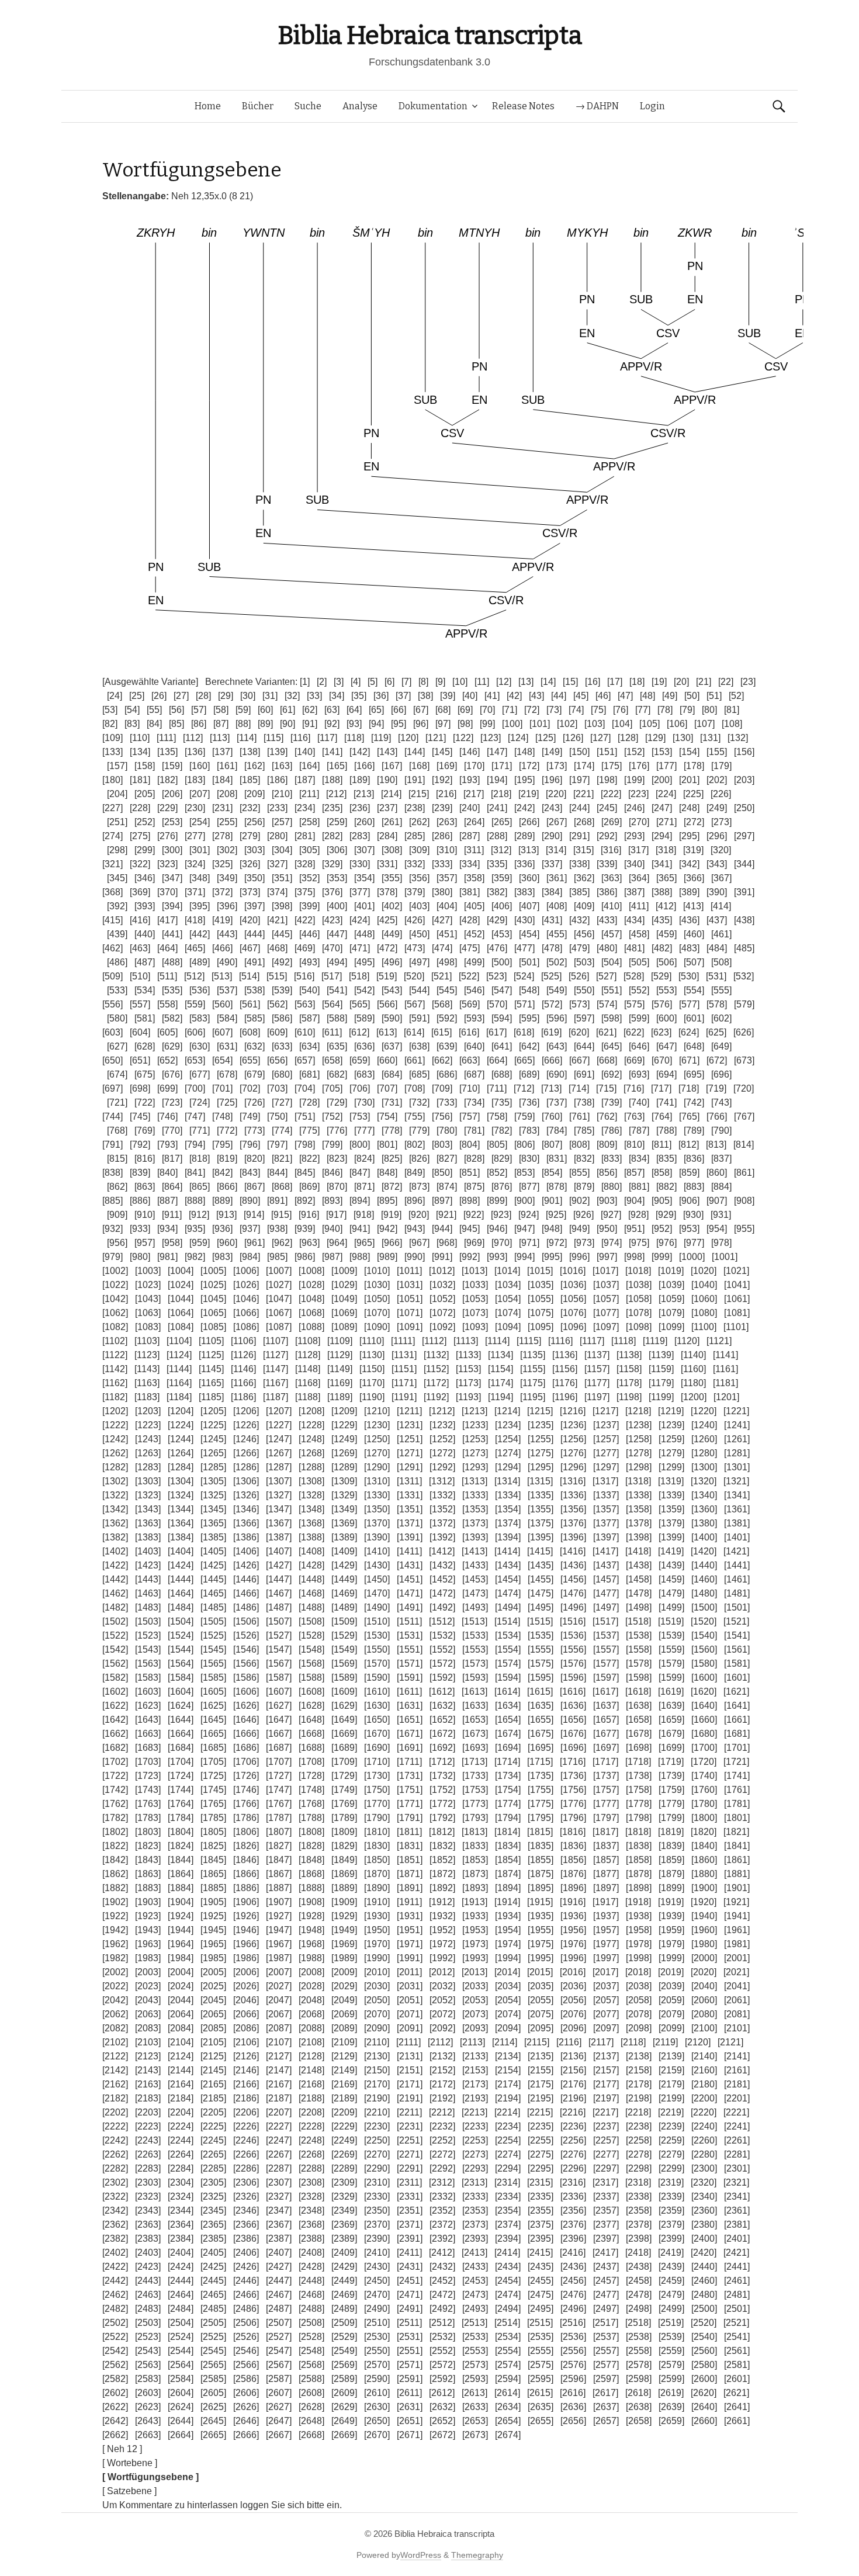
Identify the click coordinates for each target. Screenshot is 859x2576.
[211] (309, 794)
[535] (172, 990)
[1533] (475, 1635)
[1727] (279, 1776)
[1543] (148, 1649)
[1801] (737, 1818)
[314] (556, 850)
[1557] (606, 1649)
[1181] (725, 1383)
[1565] (213, 1663)
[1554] (508, 1649)
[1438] (639, 1565)
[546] (474, 990)
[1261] (737, 1439)
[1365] (213, 1523)
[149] (552, 752)
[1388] (311, 1537)
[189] (360, 780)
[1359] (671, 1509)
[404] (447, 906)
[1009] (344, 1271)
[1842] (115, 1860)
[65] (376, 710)
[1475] (541, 1593)
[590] (392, 1018)
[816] (145, 1159)
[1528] (311, 1635)
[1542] (115, 1649)
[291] (579, 836)
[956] (117, 1243)
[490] (227, 962)
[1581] (737, 1663)
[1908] (311, 1902)
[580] (117, 1018)
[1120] (687, 1341)
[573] (579, 1004)
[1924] (181, 1916)
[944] (442, 1229)
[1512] (442, 1621)
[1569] (344, 1663)
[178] (694, 766)
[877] (529, 1187)
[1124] (179, 1355)
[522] (469, 976)
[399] (309, 906)
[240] (470, 808)
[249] (717, 808)
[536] (200, 990)
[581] (145, 1018)
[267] (557, 822)
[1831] (410, 1846)
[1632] (442, 1706)
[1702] (115, 1762)
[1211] (409, 1411)
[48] (647, 696)
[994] (524, 1257)
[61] (288, 710)
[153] (662, 752)
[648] (694, 1046)
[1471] (410, 1593)
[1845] (213, 1860)
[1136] (565, 1355)
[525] (551, 976)
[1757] (606, 1790)
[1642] (115, 1720)
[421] (277, 920)
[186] (277, 780)
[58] (221, 710)
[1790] (377, 1818)
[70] (487, 710)
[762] (607, 1116)
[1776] (573, 1804)
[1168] (308, 1383)
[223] (638, 794)
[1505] (213, 1621)
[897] (442, 1201)
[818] (200, 1159)
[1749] (344, 1790)
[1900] (704, 1888)
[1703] (148, 1762)
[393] (145, 906)
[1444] (181, 1579)
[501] (529, 962)
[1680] (704, 1734)
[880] (612, 1187)
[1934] (508, 1916)
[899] (497, 1201)
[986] (305, 1257)
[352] (309, 878)
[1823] (148, 1846)
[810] (634, 1145)
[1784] (181, 1818)
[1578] (639, 1663)
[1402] (115, 1551)
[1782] (115, 1818)
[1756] (573, 1790)
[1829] (344, 1846)
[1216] (573, 1411)
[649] (721, 1046)
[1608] (311, 1692)
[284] (387, 836)
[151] (607, 752)
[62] (310, 710)
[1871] (410, 1874)
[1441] (737, 1565)
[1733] (475, 1776)
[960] (227, 1243)
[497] (419, 962)
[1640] (704, 1706)
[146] (470, 752)
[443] (227, 934)
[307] (364, 850)
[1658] (639, 1720)
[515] (277, 976)
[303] (254, 850)
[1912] (442, 1902)
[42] (514, 696)
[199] (634, 780)
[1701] (737, 1748)
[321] (112, 864)
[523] (496, 976)
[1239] (671, 1425)
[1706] (246, 1762)
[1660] (704, 1720)
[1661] (737, 1720)
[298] (117, 850)
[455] (557, 934)
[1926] (246, 1916)
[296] (717, 836)
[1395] (541, 1537)
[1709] (344, 1762)
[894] (360, 1201)
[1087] (279, 1327)
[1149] (340, 1369)
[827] (447, 1159)
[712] (524, 1088)
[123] (491, 738)
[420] (250, 920)
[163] (282, 766)
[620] (579, 1032)
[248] (689, 808)
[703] (277, 1088)
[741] (666, 1102)
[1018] (638, 1271)
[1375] (541, 1523)
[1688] (311, 1748)
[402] (392, 906)
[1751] (410, 1790)
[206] (172, 794)
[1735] (541, 1776)
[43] (536, 696)
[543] (392, 990)
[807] (552, 1145)
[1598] (639, 1677)
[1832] (442, 1846)
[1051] (410, 1299)
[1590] (377, 1677)
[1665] (213, 1734)
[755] (415, 1116)
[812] (689, 1145)
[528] (634, 976)
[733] (447, 1102)
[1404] (181, 1551)
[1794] (508, 1818)
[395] (200, 906)
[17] (615, 682)
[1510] (377, 1621)
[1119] (655, 1341)
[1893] (475, 1888)
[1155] (533, 1369)
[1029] (344, 1285)
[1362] (115, 1523)
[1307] (279, 1481)
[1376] (573, 1523)
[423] (332, 920)
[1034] (508, 1285)
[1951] (410, 1930)
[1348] (311, 1509)
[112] (193, 738)
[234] (305, 808)
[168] (419, 766)
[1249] (344, 1439)
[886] (140, 1201)
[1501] (737, 1607)
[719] (716, 1088)
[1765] (213, 1804)
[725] (227, 1102)
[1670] (377, 1734)
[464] (167, 948)
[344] (744, 864)
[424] (360, 920)
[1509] (344, 1621)
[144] (415, 752)
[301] (200, 850)
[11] (482, 682)
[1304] (181, 1481)
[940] (332, 1229)
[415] (112, 920)
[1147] (276, 1369)
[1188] (308, 1397)
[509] (112, 976)
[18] (637, 682)
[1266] (246, 1453)
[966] (392, 1243)
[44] (559, 696)
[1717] (605, 1762)
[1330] (377, 1495)
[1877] (606, 1874)
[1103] (147, 1341)
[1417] (605, 1551)
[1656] (573, 1720)
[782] (502, 1131)
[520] (414, 976)
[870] (337, 1187)
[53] (110, 710)
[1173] (468, 1383)
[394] (172, 906)
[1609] (344, 1692)
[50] (692, 696)
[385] (579, 892)
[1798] (639, 1818)
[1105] (211, 1341)
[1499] (671, 1607)
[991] (442, 1257)
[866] (227, 1187)
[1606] (246, 1692)
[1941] (737, 1916)
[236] (360, 808)
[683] (364, 1074)
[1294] (508, 1467)
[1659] (671, 1720)
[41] (492, 696)
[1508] (311, 1621)
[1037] (606, 1285)
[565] (360, 1004)
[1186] (243, 1397)
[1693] (475, 1748)
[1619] (671, 1692)
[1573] (475, 1663)
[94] (376, 724)
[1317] (605, 1481)
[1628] (311, 1706)
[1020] (704, 1271)
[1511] (409, 1621)
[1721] (736, 1762)
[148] (524, 752)
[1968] (311, 1944)
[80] (709, 710)
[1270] (377, 1453)
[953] (689, 1229)
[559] (195, 1004)
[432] (579, 920)
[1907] (279, 1902)
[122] (463, 738)
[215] (419, 794)
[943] (415, 1229)
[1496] (573, 1607)
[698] (140, 1088)
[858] (662, 1173)
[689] (529, 1074)
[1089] (344, 1327)
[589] (364, 1018)
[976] (666, 1243)
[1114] (497, 1341)
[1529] (344, 1635)
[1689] (344, 1748)
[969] (474, 1243)
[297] (744, 836)
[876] (502, 1187)
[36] (381, 696)
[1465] (213, 1593)
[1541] (737, 1635)
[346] (145, 878)
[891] (277, 1201)
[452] (474, 934)
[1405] (213, 1551)
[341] (662, 864)
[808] (579, 1145)
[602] (721, 1018)
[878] (557, 1187)
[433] (607, 920)
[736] (529, 1102)
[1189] (340, 1397)
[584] (227, 1018)
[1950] (377, 1930)
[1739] (671, 1776)
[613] (387, 1032)
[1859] (671, 1860)
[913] (226, 1215)
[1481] (737, 1593)
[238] (415, 808)
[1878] (639, 1874)
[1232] (442, 1425)
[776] (337, 1131)
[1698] (639, 1748)
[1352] (442, 1509)
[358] (474, 878)
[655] (250, 1060)
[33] (314, 696)
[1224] (181, 1425)
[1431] (410, 1565)
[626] (744, 1032)
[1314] (507, 1481)
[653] (195, 1060)
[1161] (725, 1369)
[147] (497, 752)
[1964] (181, 1944)
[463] (140, 948)
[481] (634, 948)
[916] (309, 1215)
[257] (282, 822)
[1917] (605, 1902)
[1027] (279, 1285)
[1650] (377, 1720)
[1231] (410, 1425)
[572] (552, 1004)
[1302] (115, 1481)
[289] (524, 836)
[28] (203, 696)
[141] (332, 752)
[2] (322, 682)
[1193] (468, 1397)
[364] (639, 878)
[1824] (181, 1846)
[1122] (115, 1355)
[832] (584, 1159)
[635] (337, 1046)
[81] (732, 710)
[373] (250, 892)
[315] (583, 850)
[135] (167, 752)
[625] (716, 1032)
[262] (419, 822)
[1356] (573, 1509)
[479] (579, 948)
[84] (154, 724)
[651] (140, 1060)
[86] (199, 724)
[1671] (410, 1734)
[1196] (565, 1397)
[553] (666, 990)
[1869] (344, 1874)
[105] (650, 724)
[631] (227, 1046)
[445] (282, 934)
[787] (639, 1131)
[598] (612, 1018)
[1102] (115, 1341)
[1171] (404, 1383)
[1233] (475, 1425)
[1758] (639, 1790)
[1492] (442, 1607)
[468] (277, 948)
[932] (112, 1229)
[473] (415, 948)
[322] (140, 864)
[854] (552, 1173)
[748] (222, 1116)
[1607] (279, 1692)
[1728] (311, 1776)
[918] (364, 1215)
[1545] (213, 1649)
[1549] (344, 1649)
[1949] (344, 1930)
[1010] (377, 1271)
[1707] (279, 1762)
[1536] (573, 1635)
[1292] (442, 1467)
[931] (721, 1215)
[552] (639, 990)
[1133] (468, 1355)
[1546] (246, 1649)
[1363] (148, 1523)
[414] (721, 906)
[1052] (442, 1299)
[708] (415, 1088)
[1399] (671, 1537)
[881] (639, 1187)
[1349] (344, 1509)
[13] (526, 682)
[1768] (311, 1804)
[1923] (148, 1916)
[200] (662, 780)
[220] (556, 794)
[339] (607, 864)
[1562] (115, 1663)
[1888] (311, 1888)
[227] (112, 808)
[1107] (276, 1341)
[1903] (148, 1902)
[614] (414, 1032)
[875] (474, 1187)
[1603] (148, 1692)
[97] (443, 724)
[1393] (475, 1537)
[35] (359, 696)
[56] (176, 710)
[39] (448, 696)
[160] (200, 766)
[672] (717, 1060)
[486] (117, 962)
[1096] (573, 1327)
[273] (721, 822)
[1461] (737, 1579)
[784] (557, 1131)
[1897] (606, 1888)
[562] (277, 1004)
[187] (305, 780)
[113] (220, 738)
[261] (392, 822)
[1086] (246, 1327)
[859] (689, 1173)
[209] (254, 794)
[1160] (693, 1369)
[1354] (508, 1509)
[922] (474, 1215)
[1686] (246, 1748)
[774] (282, 1131)
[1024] (181, 1285)
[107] (704, 724)
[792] (140, 1145)
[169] (447, 766)
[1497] (606, 1607)
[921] (446, 1215)
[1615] (540, 1692)
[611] (332, 1032)
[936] (222, 1229)
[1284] (181, 1467)
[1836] (573, 1846)
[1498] (639, 1607)
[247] (662, 808)
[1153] (468, 1369)
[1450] (377, 1579)
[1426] (246, 1565)
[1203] (148, 1411)
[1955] (541, 1930)
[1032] (442, 1285)
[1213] (474, 1411)
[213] (364, 794)
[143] (387, 752)
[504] (612, 962)
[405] (474, 906)
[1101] (736, 1327)
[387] (634, 892)
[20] (681, 682)
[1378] (639, 1523)
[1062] (115, 1313)
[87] (221, 724)
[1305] (213, 1481)
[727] (282, 1102)
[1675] (541, 1734)
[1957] (606, 1930)
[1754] (508, 1790)
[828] (474, 1159)
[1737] (606, 1776)
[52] (736, 696)
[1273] (475, 1453)
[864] (172, 1187)
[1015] (540, 1271)
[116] (300, 738)
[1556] (573, 1649)
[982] (195, 1257)
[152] (634, 752)
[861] (744, 1173)
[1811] (409, 1832)
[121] (436, 738)
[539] (282, 990)
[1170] (372, 1383)
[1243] (148, 1439)
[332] (415, 864)
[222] (611, 794)
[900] (524, 1201)
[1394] (508, 1537)
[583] (200, 1018)
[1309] (344, 1481)
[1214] (507, 1411)
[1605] (213, 1692)
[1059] (671, 1299)
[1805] (213, 1832)
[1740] (704, 1776)
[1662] (115, 1734)
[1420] (704, 1551)
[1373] (475, 1523)
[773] (254, 1131)
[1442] (115, 1579)
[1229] (344, 1425)
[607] (222, 1032)
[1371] (410, 1523)
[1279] (671, 1453)
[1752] (442, 1790)
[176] (639, 766)
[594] (502, 1018)
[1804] (181, 1832)
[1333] (475, 1495)
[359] (502, 878)
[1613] (474, 1692)
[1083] (148, 1327)
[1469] (344, 1593)
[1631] (410, 1706)
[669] (634, 1060)
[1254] (508, 1439)
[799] (332, 1145)
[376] (332, 892)
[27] (181, 696)
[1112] (434, 1341)
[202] (717, 780)
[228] (140, 808)
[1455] (541, 1579)
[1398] (639, 1537)
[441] (172, 934)
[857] (634, 1173)
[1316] (573, 1481)
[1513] (474, 1621)
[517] (332, 976)
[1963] (148, 1944)
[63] (332, 710)
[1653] (475, 1720)
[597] (584, 1018)
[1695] (541, 1748)
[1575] (541, 1663)
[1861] (737, 1860)
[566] (387, 1004)
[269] (612, 822)
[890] (250, 1201)
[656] (277, 1060)
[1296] (573, 1467)
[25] (137, 696)
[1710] (377, 1762)
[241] (497, 808)
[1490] (377, 1607)
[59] (243, 710)
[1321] (736, 1481)
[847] (360, 1173)
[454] (529, 934)
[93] (354, 724)
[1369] (344, 1523)
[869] (309, 1187)
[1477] (606, 1593)
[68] (443, 710)
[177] (666, 766)
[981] (167, 1257)
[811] (661, 1145)
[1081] (737, 1313)
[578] (717, 1004)
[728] (309, 1102)
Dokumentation (433, 106)
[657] (305, 1060)
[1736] (573, 1776)
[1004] (181, 1271)
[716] (634, 1088)
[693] (639, 1074)
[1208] (311, 1411)
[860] (717, 1173)
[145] (442, 752)
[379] (415, 892)
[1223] (148, 1425)
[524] (524, 976)
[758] (497, 1116)
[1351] (410, 1509)
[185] (250, 780)
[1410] (377, 1551)
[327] (277, 864)
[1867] (279, 1874)
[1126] (243, 1355)
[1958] (639, 1930)
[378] (387, 892)
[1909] (344, 1902)
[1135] (533, 1355)
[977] (694, 1243)
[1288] (311, 1467)
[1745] (213, 1790)
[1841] (737, 1846)
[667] (579, 1060)
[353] (337, 878)
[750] (277, 1116)
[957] (145, 1243)
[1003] (148, 1271)
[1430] (377, 1565)
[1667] (279, 1734)
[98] (465, 724)
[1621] (736, 1692)
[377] (360, 892)
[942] (387, 1229)
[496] (392, 962)
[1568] (311, 1663)
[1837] (606, 1846)
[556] (112, 1004)
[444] (254, 934)
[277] (195, 836)
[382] (497, 892)
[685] (419, 1074)
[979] (112, 1257)
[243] (552, 808)
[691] (584, 1074)
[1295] (541, 1467)
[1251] (410, 1439)
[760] (552, 1116)
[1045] (213, 1299)
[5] (373, 682)
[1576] (573, 1663)
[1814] (507, 1832)
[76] (621, 710)
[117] (327, 738)
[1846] (246, 1860)
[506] (666, 962)
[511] (167, 976)
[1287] (279, 1467)
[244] (579, 808)
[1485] (213, 1607)
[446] (309, 934)
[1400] (704, 1537)
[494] (337, 962)
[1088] (311, 1327)
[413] (693, 906)
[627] (117, 1046)
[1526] (246, 1635)
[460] (694, 934)
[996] (579, 1257)
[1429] (344, 1565)
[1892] (442, 1888)
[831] (557, 1159)
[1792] (442, 1818)
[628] (145, 1046)
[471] (360, 948)
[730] (364, 1102)
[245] (607, 808)
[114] (247, 738)
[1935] (541, 1916)
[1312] (442, 1481)
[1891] (410, 1888)
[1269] (344, 1453)
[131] (710, 738)
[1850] (377, 1860)
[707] (387, 1088)
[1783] (148, 1818)
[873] (419, 1187)
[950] (607, 1229)
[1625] (213, 1706)
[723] (172, 1102)
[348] (200, 878)
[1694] (508, 1748)
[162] (254, 766)
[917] (336, 1215)
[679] (254, 1074)
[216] (446, 794)
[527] (606, 976)
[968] (447, 1243)
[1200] (694, 1397)
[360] (529, 878)
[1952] (442, 1930)
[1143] (147, 1369)
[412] (666, 906)
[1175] (533, 1383)
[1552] (442, 1649)
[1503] (148, 1621)
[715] (606, 1088)
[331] (387, 864)
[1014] (507, 1271)
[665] (524, 1060)
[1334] (508, 1495)
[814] (744, 1145)
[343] (717, 864)
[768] (117, 1131)
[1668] (311, 1734)
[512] (194, 976)
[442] (200, 934)
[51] (714, 696)
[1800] (704, 1818)
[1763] (148, 1804)
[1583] (148, 1677)
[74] (576, 710)
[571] (524, 1004)
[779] (419, 1131)
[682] (337, 1074)
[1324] (181, 1495)
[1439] (671, 1565)
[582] (172, 1018)
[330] (360, 864)
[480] (607, 948)
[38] (425, 696)
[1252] (442, 1439)
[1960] (704, 1930)
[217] (474, 794)
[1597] (606, 1677)
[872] (392, 1187)
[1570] (377, 1663)
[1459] (671, 1579)
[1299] (671, 1467)
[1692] (442, 1748)
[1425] (213, 1565)
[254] (200, 822)
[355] (392, 878)
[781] (474, 1131)
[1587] (279, 1677)
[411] (639, 906)
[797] (277, 1145)
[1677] (606, 1734)
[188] (332, 780)
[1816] (573, 1832)
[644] (584, 1046)
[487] (145, 962)
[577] (689, 1004)
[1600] (704, 1677)
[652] (167, 1060)
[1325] (213, 1495)
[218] (501, 794)
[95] (399, 724)
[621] (606, 1032)
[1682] (115, 1748)
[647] (666, 1046)
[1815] (540, 1832)
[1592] (442, 1677)
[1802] (115, 1832)
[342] (689, 864)
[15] (570, 682)
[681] (309, 1074)
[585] (254, 1018)
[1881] (737, 1874)
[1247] (279, 1439)
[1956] (573, 1930)
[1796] (573, 1818)
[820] (254, 1159)
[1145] (211, 1369)
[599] (639, 1018)
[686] (447, 1074)
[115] (273, 738)
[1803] (148, 1832)
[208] (227, 794)
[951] (634, 1229)
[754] (387, 1116)
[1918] (638, 1902)
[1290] (377, 1467)
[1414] (507, 1551)
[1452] (442, 1579)
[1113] (466, 1341)
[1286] (246, 1467)
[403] (419, 906)
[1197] (597, 1397)
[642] (529, 1046)
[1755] (541, 1790)
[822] (309, 1159)
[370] (167, 892)
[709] (442, 1088)
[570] (497, 1004)
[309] (419, 850)
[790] (721, 1131)
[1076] (573, 1313)
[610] (305, 1032)
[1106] (243, 1341)
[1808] (311, 1832)
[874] (447, 1187)
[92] (332, 724)
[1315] (540, 1481)
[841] (195, 1173)
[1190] (372, 1397)
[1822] (115, 1846)
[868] (282, 1187)
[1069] (344, 1313)
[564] (332, 1004)
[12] (504, 682)
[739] (612, 1102)
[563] (305, 1004)
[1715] (540, 1762)
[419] (222, 920)
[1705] (213, 1762)
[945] (470, 1229)
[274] (112, 836)
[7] (406, 682)
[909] (117, 1215)
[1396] (573, 1537)
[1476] (573, 1593)
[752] (332, 1116)
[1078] (639, 1313)
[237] (387, 808)
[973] (584, 1243)
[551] (612, 990)
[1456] (573, 1579)
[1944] (181, 1930)
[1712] (442, 1762)
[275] (140, 836)
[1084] (181, 1327)
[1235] (541, 1425)
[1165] (211, 1383)
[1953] (475, 1930)
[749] (250, 1116)
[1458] (639, 1579)
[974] (612, 1243)
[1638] (639, 1706)
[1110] (372, 1341)
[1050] (377, 1299)
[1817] (605, 1832)
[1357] (606, 1509)
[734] (474, 1102)
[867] (254, 1187)
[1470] (377, 1593)
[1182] (115, 1397)
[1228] (311, 1425)
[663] (470, 1060)
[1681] (737, 1734)
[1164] (179, 1383)
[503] (584, 962)
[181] (140, 780)
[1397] (606, 1537)
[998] (634, 1257)
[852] (497, 1173)
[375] (305, 892)
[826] (419, 1159)
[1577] (606, 1663)
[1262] (115, 1453)
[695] (694, 1074)
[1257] (606, 1439)
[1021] (736, 1271)
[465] (195, 948)
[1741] (737, 1776)
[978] (721, 1243)
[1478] (639, 1593)
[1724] (181, 1776)
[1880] (704, 1874)
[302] (227, 850)
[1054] (508, 1299)
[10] (460, 682)
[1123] (147, 1355)
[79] (687, 710)
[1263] (148, 1453)
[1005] (213, 1271)
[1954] (508, 1930)
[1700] (704, 1748)
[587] (309, 1018)
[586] (282, 1018)
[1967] (279, 1944)
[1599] (671, 1677)
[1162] (115, 1383)
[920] (419, 1215)
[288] (497, 836)
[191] (415, 780)
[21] (704, 682)
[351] (282, 878)
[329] (332, 864)
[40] (470, 696)
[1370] (377, 1523)
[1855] (541, 1860)
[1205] (213, 1411)
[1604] (181, 1692)
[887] (167, 1201)
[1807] (279, 1832)
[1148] (308, 1369)
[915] (281, 1215)
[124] (518, 738)
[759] (524, 1116)
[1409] (344, 1551)
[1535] (541, 1635)
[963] (309, 1243)
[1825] (213, 1846)
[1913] (474, 1902)
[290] (552, 836)
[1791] (410, 1818)
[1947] (279, 1930)
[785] (584, 1131)
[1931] (410, 1916)
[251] (117, 822)
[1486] (246, 1607)
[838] (112, 1173)
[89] (265, 724)
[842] (222, 1173)
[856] (607, 1173)
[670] (662, 1060)
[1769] (344, 1804)
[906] (689, 1201)
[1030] (377, 1285)
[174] (584, 766)
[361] (557, 878)
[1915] (540, 1902)
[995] (552, 1257)
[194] (497, 780)
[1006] (246, 1271)
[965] (364, 1243)
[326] (250, 864)
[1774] (508, 1804)
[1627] (279, 1706)
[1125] (211, 1355)
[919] (391, 1215)
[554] (694, 990)
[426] (415, 920)
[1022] (115, 1285)
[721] (117, 1102)
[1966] (246, 1944)
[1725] (213, 1776)
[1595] (541, 1677)
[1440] (704, 1565)
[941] (360, 1229)
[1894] (508, 1888)
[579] (744, 1004)
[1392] (442, 1537)
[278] (222, 836)
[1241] (737, 1425)
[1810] (377, 1832)
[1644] (181, 1720)
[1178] (629, 1383)
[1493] (475, 1607)
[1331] (410, 1495)
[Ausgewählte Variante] (150, 682)
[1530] (377, 1635)
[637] (392, 1046)
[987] (332, 1257)
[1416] (573, 1551)
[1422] (115, 1565)
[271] (666, 822)
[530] (689, 976)
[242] (524, 808)
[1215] (540, 1411)
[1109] (340, 1341)
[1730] (377, 1776)
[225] (693, 794)
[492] (282, 962)
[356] (419, 878)
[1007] (279, 1271)
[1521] (736, 1621)
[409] (584, 906)
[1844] (181, 1860)
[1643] (148, 1720)
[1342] (115, 1509)
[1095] (541, 1327)
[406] (502, 906)
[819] (227, 1159)
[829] (502, 1159)
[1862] (115, 1874)
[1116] (560, 1341)
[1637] (606, 1706)
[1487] (279, 1607)
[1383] (148, 1537)
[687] (474, 1074)
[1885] (213, 1888)
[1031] (410, 1285)
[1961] (737, 1930)
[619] (551, 1032)
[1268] (311, 1453)
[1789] (344, 1818)
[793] (167, 1145)
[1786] (246, 1818)
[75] (598, 710)
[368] (112, 892)
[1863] (148, 1874)
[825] (392, 1159)
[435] (662, 920)
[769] (145, 1131)
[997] (607, 1257)
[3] (339, 682)
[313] (529, 850)
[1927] (279, 1916)
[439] (117, 934)
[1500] (704, 1607)
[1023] (148, 1285)
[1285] (213, 1467)
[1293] (475, 1467)
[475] (470, 948)
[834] (639, 1159)
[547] (502, 990)
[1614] (507, 1692)
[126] (573, 738)
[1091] (410, 1327)
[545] (447, 990)
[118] (354, 738)
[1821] (736, 1832)
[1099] (671, 1327)
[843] (250, 1173)
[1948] (311, 1930)
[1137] (597, 1355)
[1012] (442, 1271)
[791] (112, 1145)
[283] (360, 836)
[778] (392, 1131)
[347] (172, 878)
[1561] (737, 1649)
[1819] (671, 1832)
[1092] (442, 1327)
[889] (222, 1201)
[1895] (541, 1888)
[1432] (442, 1565)
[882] (666, 1187)
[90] (288, 724)
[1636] (573, 1706)
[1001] (725, 1257)
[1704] (181, 1762)
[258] (309, 822)
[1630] (377, 1706)
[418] (195, 920)
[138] (250, 752)
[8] (423, 682)
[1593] (475, 1677)
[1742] (115, 1790)
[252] (145, 822)
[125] (545, 738)
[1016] (573, 1271)
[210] (282, 794)
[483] (689, 948)
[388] (662, 892)
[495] (364, 962)
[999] (662, 1257)
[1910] (377, 1902)
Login (652, 106)
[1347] (279, 1509)
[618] (524, 1032)
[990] (415, 1257)
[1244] (181, 1439)
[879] (584, 1187)
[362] (584, 878)
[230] (195, 808)
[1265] (213, 1453)
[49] (670, 696)
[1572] (442, 1663)
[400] (337, 906)
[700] (195, 1088)
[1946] (246, 1930)
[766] (717, 1116)
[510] (140, 976)
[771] (200, 1131)
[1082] (115, 1327)
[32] (292, 696)
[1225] (213, 1425)
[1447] (279, 1579)
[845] (305, 1173)
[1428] (311, 1565)
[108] (732, 724)
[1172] (436, 1383)
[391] (744, 892)
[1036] (573, 1285)
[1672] (442, 1734)
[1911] (409, 1902)
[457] (612, 934)
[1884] (181, 1888)
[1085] (213, 1327)
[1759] (671, 1790)
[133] (112, 752)
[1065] (213, 1313)
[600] (666, 1018)
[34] (337, 696)
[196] (552, 780)
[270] (639, 822)
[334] (470, 864)
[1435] (541, 1565)
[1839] (671, 1846)
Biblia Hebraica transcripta (430, 35)
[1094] (508, 1327)
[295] (689, 836)
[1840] (704, 1846)
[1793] (475, 1818)
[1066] (246, 1313)
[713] (551, 1088)
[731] (392, 1102)
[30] (248, 696)
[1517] (605, 1621)
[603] (112, 1032)
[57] (199, 710)
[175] (612, 766)
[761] (579, 1116)
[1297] (606, 1467)
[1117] (592, 1341)
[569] (470, 1004)
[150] (579, 752)
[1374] (508, 1523)
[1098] (639, 1327)
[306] (337, 850)
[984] (250, 1257)
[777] (364, 1131)
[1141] (725, 1355)
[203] (744, 780)
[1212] (442, 1411)
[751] (305, 1116)
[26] (159, 696)
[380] (442, 892)
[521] (441, 976)
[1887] (279, 1888)
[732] (419, 1102)
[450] (419, 934)
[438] (744, 920)
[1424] (181, 1565)
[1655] (541, 1720)
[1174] (500, 1383)
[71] (510, 710)
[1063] (148, 1313)
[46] (603, 696)
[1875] (541, 1874)
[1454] (508, 1579)
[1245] (213, 1439)
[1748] (311, 1790)
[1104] (179, 1341)
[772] (227, 1131)
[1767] (279, 1804)
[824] (364, 1159)
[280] (277, 836)
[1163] (147, 1383)
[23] (748, 682)
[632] (254, 1046)
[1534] (508, 1635)
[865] (200, 1187)
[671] (689, 1060)
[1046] (246, 1299)
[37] (403, 696)
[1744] (181, 1790)
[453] (502, 934)
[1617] (605, 1692)
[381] (470, 892)
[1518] (638, 1621)
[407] (529, 906)
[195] (524, 780)
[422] (305, 920)
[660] (387, 1060)
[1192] (436, 1397)
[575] (634, 1004)
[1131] (404, 1355)
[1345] (213, 1509)
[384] (552, 892)
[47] (625, 696)
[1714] (507, 1762)
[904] (634, 1201)
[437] (717, 920)
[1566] (246, 1663)
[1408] (311, 1551)
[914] (254, 1215)
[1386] (246, 1537)
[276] (167, 836)
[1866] (246, 1874)
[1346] (246, 1509)
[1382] (115, 1537)
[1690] (377, 1748)
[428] (470, 920)
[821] (282, 1159)
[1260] (704, 1439)
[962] (282, 1243)
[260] (364, 822)
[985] (277, 1257)
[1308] (311, 1481)
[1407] (279, 1551)
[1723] (148, 1776)
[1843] (148, 1860)
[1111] (403, 1341)
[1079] (671, 1313)
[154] (689, 752)
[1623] (148, 1706)
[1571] (410, 1663)
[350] (254, 878)
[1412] (442, 1551)
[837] (721, 1159)
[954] (717, 1229)
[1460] (704, 1579)
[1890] (377, 1888)
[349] (227, 878)
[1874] (508, 1874)
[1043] (148, 1299)
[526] (579, 976)
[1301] (737, 1467)
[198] (607, 780)
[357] (447, 878)
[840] (167, 1173)
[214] (391, 794)
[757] (470, 1116)
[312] (501, 850)
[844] (277, 1173)
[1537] (606, 1635)
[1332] (442, 1495)
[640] (474, 1046)
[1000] (692, 1257)
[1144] (179, 1369)
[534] (145, 990)
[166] (364, 766)
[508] (721, 962)
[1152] (436, 1369)
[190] (387, 780)
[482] (662, 948)
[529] (661, 976)
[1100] (704, 1327)
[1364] (181, 1523)
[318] (666, 850)
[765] (689, 1116)
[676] (172, 1074)
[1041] (737, 1285)
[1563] (148, 1663)
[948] (552, 1229)
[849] (415, 1173)
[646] (639, 1046)
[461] (721, 934)
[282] (332, 836)
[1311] (409, 1481)
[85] (176, 724)
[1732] (442, 1776)
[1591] (410, 1677)
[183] (195, 780)
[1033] (475, 1285)
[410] (612, 906)
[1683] (148, 1748)
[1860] (704, 1860)
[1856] (573, 1860)
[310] (447, 850)
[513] (222, 976)
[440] (145, 934)
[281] (305, 836)
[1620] (704, 1692)
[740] (639, 1102)
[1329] (344, 1495)
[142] (360, 752)
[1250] (377, 1439)
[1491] (410, 1607)
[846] (332, 1173)
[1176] (565, 1383)
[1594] (508, 1677)
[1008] (311, 1271)
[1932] (442, 1916)
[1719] (671, 1762)
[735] (502, 1102)
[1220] (704, 1411)
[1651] (410, 1720)
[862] (117, 1187)
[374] (277, 892)
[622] (634, 1032)
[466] (222, 948)
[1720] (704, 1762)
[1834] (508, 1846)
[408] (557, 906)
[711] (497, 1088)
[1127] (276, 1355)
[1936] (573, 1916)
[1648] (311, 1720)
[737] (557, 1102)
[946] (497, 1229)
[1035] (541, 1285)
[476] (497, 948)
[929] (666, 1215)
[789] (694, 1131)
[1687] (279, 1748)
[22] (726, 682)
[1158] (629, 1369)
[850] (442, 1173)
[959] (200, 1243)
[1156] (565, 1369)
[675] (145, 1074)
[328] (305, 864)
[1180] (693, 1383)
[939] (305, 1229)
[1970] (377, 1944)
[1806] (246, 1832)
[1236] (573, 1425)
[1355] (541, 1509)
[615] (441, 1032)
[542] (364, 990)
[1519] (671, 1621)
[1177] (597, 1383)
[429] (497, 920)
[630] (200, 1046)
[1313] (474, 1481)
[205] (145, 794)
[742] (694, 1102)
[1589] (344, 1677)
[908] (744, 1201)
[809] (607, 1145)
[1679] (671, 1734)
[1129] (340, 1355)
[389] (689, 892)
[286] (442, 836)
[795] (222, 1145)
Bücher (258, 106)
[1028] (311, 1285)
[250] (744, 808)
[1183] (147, 1397)
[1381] (737, 1523)
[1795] (541, 1818)
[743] (721, 1102)
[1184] (179, 1397)
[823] (337, 1159)
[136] (195, 752)
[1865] (213, 1874)
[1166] (243, 1383)
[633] (282, 1046)
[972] (557, 1243)
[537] (227, 990)
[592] (447, 1018)
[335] (497, 864)
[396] (227, 906)
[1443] (148, 1579)
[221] (583, 794)
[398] (282, 906)
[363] (612, 878)
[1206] (246, 1411)
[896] (415, 1201)
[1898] (639, 1888)
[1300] (704, 1467)
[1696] (573, 1748)
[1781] (737, 1804)
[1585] (213, 1677)
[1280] (704, 1453)
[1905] (213, 1902)
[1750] (377, 1790)
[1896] (573, 1888)
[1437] (606, 1565)
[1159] (661, 1369)
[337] (552, 864)
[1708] (311, 1762)
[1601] (737, 1677)
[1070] (377, 1313)
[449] (392, 934)
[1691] (410, 1748)
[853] (524, 1173)
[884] (721, 1187)
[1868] (311, 1874)
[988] (360, 1257)
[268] (584, 822)
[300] (172, 850)
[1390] (377, 1537)
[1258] (639, 1439)
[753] (360, 1116)
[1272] (442, 1453)
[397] (254, 906)
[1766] (246, 1804)
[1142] (115, 1369)
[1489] (344, 1607)
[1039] (671, 1285)
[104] (622, 724)
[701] (222, 1088)
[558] (167, 1004)
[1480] (704, 1593)
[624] (689, 1032)
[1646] (246, 1720)
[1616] (573, 1692)
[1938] (639, 1916)
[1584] (181, 1677)
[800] (360, 1145)
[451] (447, 934)
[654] (222, 1060)
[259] (337, 822)
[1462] (115, 1593)
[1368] (311, 1523)
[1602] (115, 1692)
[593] (474, 1018)
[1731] (410, 1776)
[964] (337, 1243)
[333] (442, 864)
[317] (638, 850)
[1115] (529, 1341)
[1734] (508, 1776)
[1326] (246, 1495)
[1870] (377, 1874)
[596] (557, 1018)
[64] (354, 710)
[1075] (541, 1313)
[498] (447, 962)
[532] (744, 976)
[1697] (606, 1748)
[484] (717, 948)
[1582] (115, 1677)
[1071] (410, 1313)
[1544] (181, 1649)
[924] (529, 1215)
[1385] (213, 1537)
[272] (694, 822)
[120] (408, 738)
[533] (117, 990)
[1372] (442, 1523)
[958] (172, 1243)
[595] (529, 1018)
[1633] (475, 1706)
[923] (501, 1215)
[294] (662, 836)
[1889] (344, 1888)
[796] (250, 1145)
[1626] (246, 1706)
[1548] (311, 1649)
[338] (579, 864)
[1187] (276, 1397)
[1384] (181, 1537)
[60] (265, 710)
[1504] (181, 1621)
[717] (661, 1088)
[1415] (540, 1551)
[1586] (246, 1677)
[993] (497, 1257)
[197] (579, 780)
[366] (694, 878)
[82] (110, 724)
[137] (222, 752)
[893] (332, 1201)
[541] (337, 990)
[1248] (311, 1439)
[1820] (704, 1832)
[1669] (344, 1734)
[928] (638, 1215)
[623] (661, 1032)
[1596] (573, 1677)
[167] (392, 766)
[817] (172, 1159)
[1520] (704, 1621)
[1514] (507, 1621)
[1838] (639, 1846)
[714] (579, 1088)
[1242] (115, 1439)
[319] (693, 850)
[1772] (442, 1804)
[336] (524, 864)
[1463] (148, 1593)
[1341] (737, 1495)
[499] (474, 962)
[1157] (597, 1369)
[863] (145, 1187)
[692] (612, 1074)
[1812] (442, 1832)
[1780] (704, 1804)
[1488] (311, 1607)
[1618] (638, 1692)
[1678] (639, 1734)
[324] (195, 864)
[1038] (639, 1285)
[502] (557, 962)
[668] (607, 1060)
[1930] (377, 1916)
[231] (222, 808)
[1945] (213, 1930)
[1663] (148, 1734)
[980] (140, 1257)
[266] (529, 822)
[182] (167, 780)
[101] (540, 724)
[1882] (115, 1888)
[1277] (606, 1453)
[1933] (475, 1916)
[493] (309, 962)
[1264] (181, 1453)
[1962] (115, 1944)
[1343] (148, 1509)
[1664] (181, 1734)
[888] (195, 1201)
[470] (332, 948)
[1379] (671, 1523)
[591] (419, 1018)
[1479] (671, 1593)
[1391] (410, 1537)
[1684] (181, 1748)
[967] (419, 1243)
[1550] (377, 1649)
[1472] (442, 1593)
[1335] (541, 1495)
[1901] (737, 1888)
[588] (337, 1018)
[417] (167, 920)
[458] (639, 934)
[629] (172, 1046)
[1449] (344, 1579)
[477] (524, 948)
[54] (132, 710)
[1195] (533, 1397)
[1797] (606, 1818)
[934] (167, 1229)
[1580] (704, 1663)
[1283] (148, 1467)
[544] (419, 990)
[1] (305, 682)
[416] (140, 920)
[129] (655, 738)
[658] (332, 1060)
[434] (634, 920)
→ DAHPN (597, 106)
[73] (554, 710)
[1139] (661, 1355)
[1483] (148, 1607)
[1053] (475, 1299)
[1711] (409, 1762)
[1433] (475, 1565)
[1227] (279, 1425)
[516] (304, 976)
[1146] (243, 1369)
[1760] (704, 1790)
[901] (552, 1201)
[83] (132, 724)
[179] (721, 766)
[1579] (671, 1663)
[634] (309, 1046)
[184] (222, 780)
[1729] (344, 1776)
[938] (277, 1229)
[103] (595, 724)
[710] (470, 1088)
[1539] (671, 1635)
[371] (195, 892)
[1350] (377, 1509)
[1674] (508, 1734)
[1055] (541, 1299)
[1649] (344, 1720)
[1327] (279, 1495)
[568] (442, 1004)
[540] (309, 990)
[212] (336, 794)
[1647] (279, 1720)
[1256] (573, 1439)
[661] (415, 1060)
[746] (167, 1116)
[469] (305, 948)
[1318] (638, 1481)
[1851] (410, 1860)
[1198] (629, 1397)
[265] (502, 822)
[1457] (606, 1579)
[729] (337, 1102)
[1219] (671, 1411)
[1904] (181, 1902)
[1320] (704, 1481)
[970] (502, 1243)
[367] (721, 878)
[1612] (442, 1692)
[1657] (606, 1720)
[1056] (573, 1299)
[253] (172, 822)
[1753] (475, 1790)
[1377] (606, 1523)
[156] (744, 752)
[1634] (508, 1706)
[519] (387, 976)
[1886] (246, 1888)
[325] (222, 864)
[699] (167, 1088)
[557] (140, 1004)
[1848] (311, 1860)
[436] (689, 920)
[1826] (246, 1846)
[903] (607, 1201)
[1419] (671, 1551)
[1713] (474, 1762)
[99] (487, 724)
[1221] (736, 1411)
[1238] (639, 1425)
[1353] (475, 1509)
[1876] (573, 1874)
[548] (529, 990)
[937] (250, 1229)
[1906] (246, 1902)
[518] (359, 976)
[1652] (442, 1720)
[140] (305, 752)
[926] (583, 1215)
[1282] (115, 1467)
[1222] (115, 1425)
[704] (305, 1088)
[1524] (181, 1635)
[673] (744, 1060)
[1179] (661, 1383)
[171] (502, 766)
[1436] (573, 1565)
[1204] (181, 1411)
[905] (662, 1201)
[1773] (475, 1804)
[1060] (704, 1299)
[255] (227, 822)
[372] (222, 892)
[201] (689, 780)
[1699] (671, 1748)
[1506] (246, 1621)
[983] (222, 1257)
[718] (689, 1088)
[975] (639, 1243)
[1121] (719, 1341)
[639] (447, 1046)
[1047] (279, 1299)
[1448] (311, 1579)
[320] (721, 850)
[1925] (213, 1916)
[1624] (181, 1706)
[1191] (404, 1397)
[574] (607, 1004)
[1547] (279, 1649)
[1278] (639, 1453)
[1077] (606, 1313)
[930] (693, 1215)
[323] (167, 864)
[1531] (410, 1635)
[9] (440, 682)
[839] (140, 1173)
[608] (250, 1032)
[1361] (737, 1509)
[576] (662, 1004)
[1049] (344, 1299)
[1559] (671, 1649)
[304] (282, 850)
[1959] (671, 1930)
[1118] (624, 1341)
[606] (195, 1032)
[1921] (736, 1902)
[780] (447, 1131)
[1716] (573, 1762)
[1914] (507, 1902)
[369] (140, 892)
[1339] (671, 1495)
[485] (744, 948)
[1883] (148, 1888)
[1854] (508, 1860)
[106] (677, 724)
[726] (254, 1102)
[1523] (148, 1635)
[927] (611, 1215)
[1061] (737, 1299)
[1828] (311, 1846)
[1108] (308, 1341)
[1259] (671, 1439)
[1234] (508, 1425)
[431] (552, 920)
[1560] (704, 1649)
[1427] (279, 1565)
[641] (502, 1046)
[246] (634, 808)
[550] (584, 990)
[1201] (726, 1397)
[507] (694, 962)
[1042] (115, 1299)
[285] (415, 836)
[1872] (442, 1874)
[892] (305, 1201)
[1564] (181, 1663)
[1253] (475, 1439)
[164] (309, 766)
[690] (557, 1074)
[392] (117, 906)
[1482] (115, 1607)
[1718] (638, 1762)
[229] (167, 808)
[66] (399, 710)
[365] (666, 878)
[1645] (213, 1720)
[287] (470, 836)
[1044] (181, 1299)
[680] (282, 1074)
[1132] (436, 1355)
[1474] (508, 1593)
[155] (717, 752)
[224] (666, 794)
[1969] (344, 1944)
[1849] (344, 1860)
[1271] (410, 1453)
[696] (721, 1074)
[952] (662, 1229)
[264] (474, 822)
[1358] (639, 1509)
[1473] (475, 1593)
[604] (140, 1032)
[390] (717, 892)
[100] (512, 724)
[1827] (279, 1846)
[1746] (246, 1790)
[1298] (639, 1467)
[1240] (704, 1425)
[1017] (605, 1271)
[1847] (279, 1860)
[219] (529, 794)
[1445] (213, 1579)
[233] (277, 808)
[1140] (693, 1355)
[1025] (213, 1285)
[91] (310, 724)
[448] (364, 934)
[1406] (246, 1551)
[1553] (475, 1649)
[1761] (737, 1790)
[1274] (508, 1453)
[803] (442, 1145)
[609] (277, 1032)
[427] (442, 920)
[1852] (442, 1860)
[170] (474, 766)
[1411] (409, 1551)
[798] (305, 1145)
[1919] (671, 1902)
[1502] (115, 1621)
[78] (665, 710)
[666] (552, 1060)
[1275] (541, 1453)
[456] (584, 934)
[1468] (311, 1593)
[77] (643, 710)
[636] (364, 1046)
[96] (421, 724)
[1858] (639, 1860)
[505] (639, 962)
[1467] (279, 1593)
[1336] (573, 1495)
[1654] (508, 1720)
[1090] (377, 1327)
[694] (666, 1074)
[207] (200, 794)
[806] (524, 1145)
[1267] (279, 1453)
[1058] (639, 1299)
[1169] (340, 1383)
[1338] (639, 1495)
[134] (140, 752)
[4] (356, 682)
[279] (250, 836)
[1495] (541, 1607)
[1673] (475, 1734)
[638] (419, 1046)
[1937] (606, 1916)
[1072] (442, 1313)
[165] (337, 766)
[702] (250, 1088)
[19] (659, 682)
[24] (115, 696)
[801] (387, 1145)
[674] (117, 1074)
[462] (112, 948)
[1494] (508, 1607)
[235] (332, 808)
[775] (309, 1131)
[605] (167, 1032)
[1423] (148, 1565)
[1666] (246, 1734)
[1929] (344, 1916)
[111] (166, 738)
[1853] (475, 1860)
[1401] (737, 1537)
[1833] (475, 1846)
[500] (502, 962)
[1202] (115, 1411)
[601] (694, 1018)
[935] (195, 1229)
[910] (145, 1215)
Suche (308, 106)
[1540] (704, 1635)
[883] (694, 1187)
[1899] (671, 1888)
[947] (524, 1229)
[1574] (508, 1663)
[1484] (181, 1607)
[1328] (311, 1495)
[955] (744, 1229)
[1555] (541, 1649)
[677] (200, 1074)
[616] (469, 1032)
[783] (529, 1131)
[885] (112, 1201)
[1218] (638, 1411)
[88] (243, 724)
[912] (199, 1215)
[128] (628, 738)
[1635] (541, 1706)
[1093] (475, 1327)
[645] (612, 1046)
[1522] (115, 1635)
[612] (359, 1032)
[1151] (404, 1369)
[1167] (276, 1383)
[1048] (311, 1299)
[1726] (246, 1776)
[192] (442, 780)
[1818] (638, 1832)
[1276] (573, 1453)
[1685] (213, 1748)
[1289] (344, 1467)
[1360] (704, 1509)
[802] (415, 1145)
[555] (721, 990)
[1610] (377, 1692)
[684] (392, 1074)
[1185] (211, 1397)
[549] (557, 990)
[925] (556, 1215)
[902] (579, 1201)
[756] (442, 1116)
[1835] (541, 1846)
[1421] (736, 1551)
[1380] (704, 1523)
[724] (200, 1102)
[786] (612, 1131)
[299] (145, 850)
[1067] (279, 1313)
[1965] (213, 1944)
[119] (381, 738)
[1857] (606, 1860)
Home (208, 106)
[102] (567, 724)
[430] (524, 920)
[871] (364, 1187)
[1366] (246, 1523)
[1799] (671, 1818)
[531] (716, 976)
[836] (694, 1159)
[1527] (279, 1635)
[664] (497, 1060)
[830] (529, 1159)
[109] (112, 738)
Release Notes (523, 106)
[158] (145, 766)
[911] (172, 1215)
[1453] (475, 1579)
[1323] (148, 1495)
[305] (309, 850)
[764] (662, 1116)
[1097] (606, 1327)
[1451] (410, 1579)
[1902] (115, 1902)
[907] (717, 1201)
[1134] (500, 1355)
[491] (254, 962)
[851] (470, 1173)
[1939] (671, 1916)
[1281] (737, 1453)
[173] (557, 766)
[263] (447, 822)
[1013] (474, 1271)
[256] (254, 822)
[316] (611, 850)
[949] (579, 1229)
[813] (716, 1145)
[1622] (115, 1706)
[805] (497, 1145)
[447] (337, 934)
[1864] (181, 1874)
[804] (470, 1145)
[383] (524, 892)
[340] (634, 864)
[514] (249, 976)
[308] (392, 850)
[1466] (246, 1593)
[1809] (344, 1832)
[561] (250, 1004)
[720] (744, 1088)
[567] (415, 1004)
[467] (250, 948)
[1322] (115, 1495)
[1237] (606, 1425)
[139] (277, 752)
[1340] (704, 1495)
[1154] (500, 1369)
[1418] (638, 1551)
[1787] (279, 1818)
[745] (140, 1116)
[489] (200, 962)
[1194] (500, 1397)
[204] (117, 794)
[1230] (377, 1425)
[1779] (671, 1804)
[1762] (115, 1804)
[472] (387, 948)
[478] (552, 948)
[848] (387, 1173)
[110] (140, 738)
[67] (421, 710)
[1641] (737, 1706)
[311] (474, 850)
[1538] (639, 1635)
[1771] (410, 1804)
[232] (250, 808)
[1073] (475, 1313)
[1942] (115, 1930)
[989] (387, 1257)
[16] (593, 682)
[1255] (541, 1439)
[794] (195, 1145)
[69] (465, 710)
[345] (117, 878)
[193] (470, 780)
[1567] (279, 1663)
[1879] (671, 1874)
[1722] (115, 1776)
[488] (172, 962)
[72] (532, 710)
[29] (226, 696)
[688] (502, 1074)
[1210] (377, 1411)
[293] (634, 836)
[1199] (661, 1397)
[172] (529, 766)
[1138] (629, 1355)
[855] (579, 1173)
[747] (195, 1116)
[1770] (377, 1804)
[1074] (508, 1313)
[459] (666, 934)
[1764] (181, 1804)
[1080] (704, 1313)
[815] (117, 1159)
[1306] (246, 1481)
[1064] (181, 1313)
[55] (154, 710)
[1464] (181, 1593)
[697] (112, 1088)
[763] (634, 1116)
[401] (364, 906)
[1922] (115, 1916)
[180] (112, 780)
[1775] (541, 1804)
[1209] (344, 1411)
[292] (607, 836)
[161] (227, 766)
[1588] (311, 1677)
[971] (529, 1243)
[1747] (279, 1790)
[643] (557, 1046)
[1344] (181, 1509)
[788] (666, 1131)
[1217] (605, 1411)
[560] (222, 1004)
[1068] (311, 1313)
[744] (112, 1116)
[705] (332, 1088)
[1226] (246, 1425)
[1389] (344, 1537)
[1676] (573, 1734)
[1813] (474, 1832)
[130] (683, 738)
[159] (172, 766)
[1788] (311, 1818)
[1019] (671, 1271)
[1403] (148, 1551)
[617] (496, 1032)
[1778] (639, 1804)
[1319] (671, 1481)
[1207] (279, 1411)
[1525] (213, 1635)
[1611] (409, 1692)
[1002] (115, 1271)
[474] (442, 948)
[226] (721, 794)
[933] (140, 1229)
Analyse (360, 106)
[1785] (213, 1818)
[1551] (410, 1649)
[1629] (344, 1706)
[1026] (246, 1285)
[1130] (372, 1355)
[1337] (606, 1495)
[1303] (148, 1481)
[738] (584, 1102)
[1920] (704, 1902)
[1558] (639, 1649)
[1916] (573, 1902)
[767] (744, 1116)
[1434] (508, 1565)
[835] (666, 1159)
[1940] (704, 1916)
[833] (612, 1159)
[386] (607, 892)
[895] (387, 1201)
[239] (442, 808)
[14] (548, 682)
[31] (270, 696)
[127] (600, 738)
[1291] (410, 1467)
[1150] (372, 1369)
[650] (112, 1060)
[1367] (279, 1523)
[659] (360, 1060)
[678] (227, 1074)
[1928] (311, 1916)
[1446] (246, 1579)
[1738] (639, 1776)
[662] (442, 1060)
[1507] (279, 1621)
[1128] (308, 1355)
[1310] (377, 1481)
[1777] (606, 1804)
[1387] (279, 1537)
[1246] (246, 1439)
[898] (470, 1201)
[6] (389, 682)
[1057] (606, 1299)
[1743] (148, 1790)
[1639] (671, 1706)
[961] (254, 1243)
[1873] (475, 1874)
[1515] (540, 1621)
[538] (254, 990)
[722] (145, 1102)
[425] (387, 920)
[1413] (474, 1551)
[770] (172, 1131)
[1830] (377, 1846)
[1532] (442, 1635)
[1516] (573, 1621)
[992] (470, 1257)
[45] (581, 696)
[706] (360, 1088)
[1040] (704, 1285)
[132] (738, 738)
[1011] (409, 1271)
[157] (117, 766)
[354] (364, 878)
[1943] (148, 1930)
